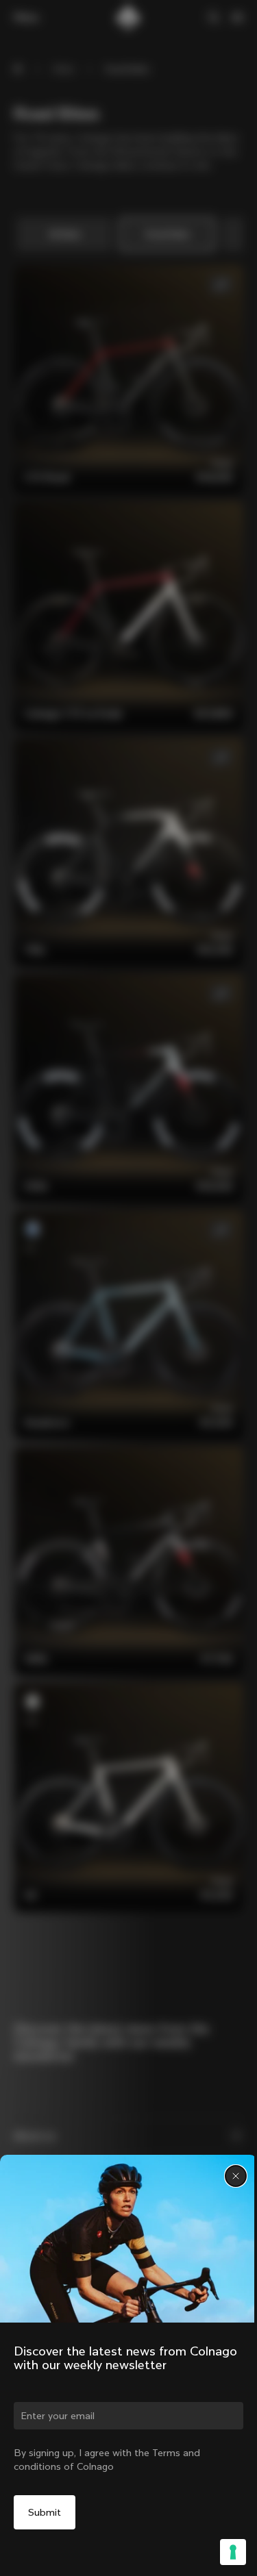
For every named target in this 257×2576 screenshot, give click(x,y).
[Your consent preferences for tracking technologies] (233, 2552)
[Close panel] (236, 2176)
